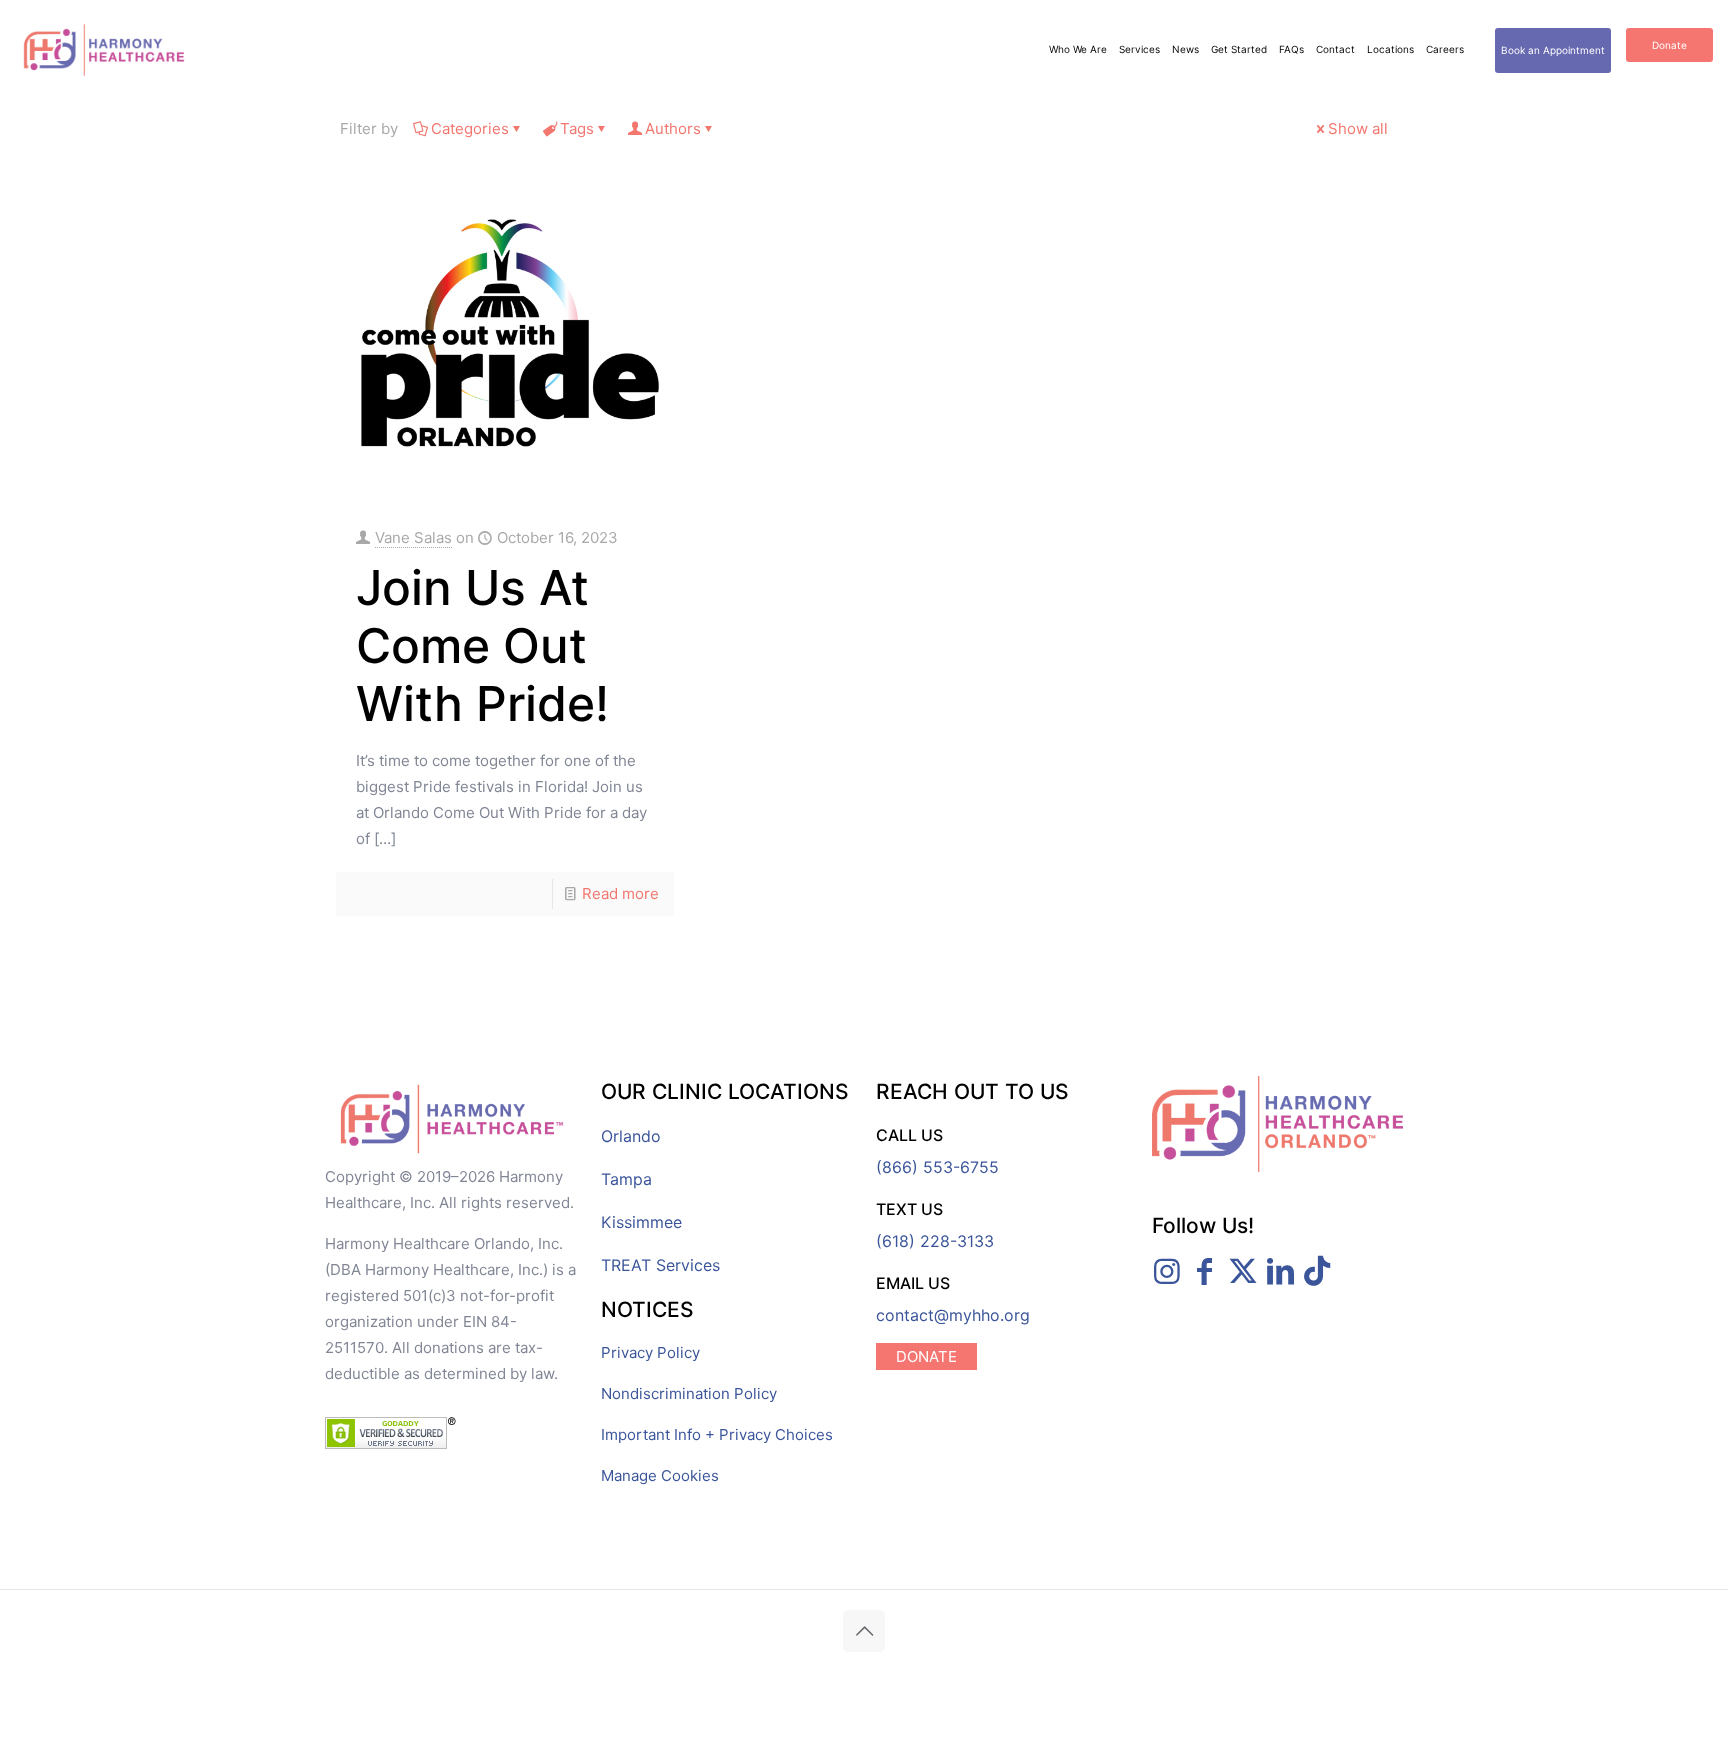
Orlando (631, 1136)
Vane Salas (413, 537)
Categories (470, 128)
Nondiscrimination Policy (689, 1393)
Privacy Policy (650, 1352)
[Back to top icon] (864, 1631)
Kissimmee (641, 1222)
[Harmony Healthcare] (104, 50)
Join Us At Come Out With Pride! (482, 645)
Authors (673, 128)
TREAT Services (660, 1265)
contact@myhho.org (953, 1315)
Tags (577, 128)
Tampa (626, 1179)
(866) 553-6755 (937, 1167)
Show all (1358, 128)
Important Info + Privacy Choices (717, 1434)
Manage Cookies (660, 1475)
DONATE (926, 1356)
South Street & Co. (1109, 1674)
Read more (620, 893)
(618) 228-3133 (935, 1241)
